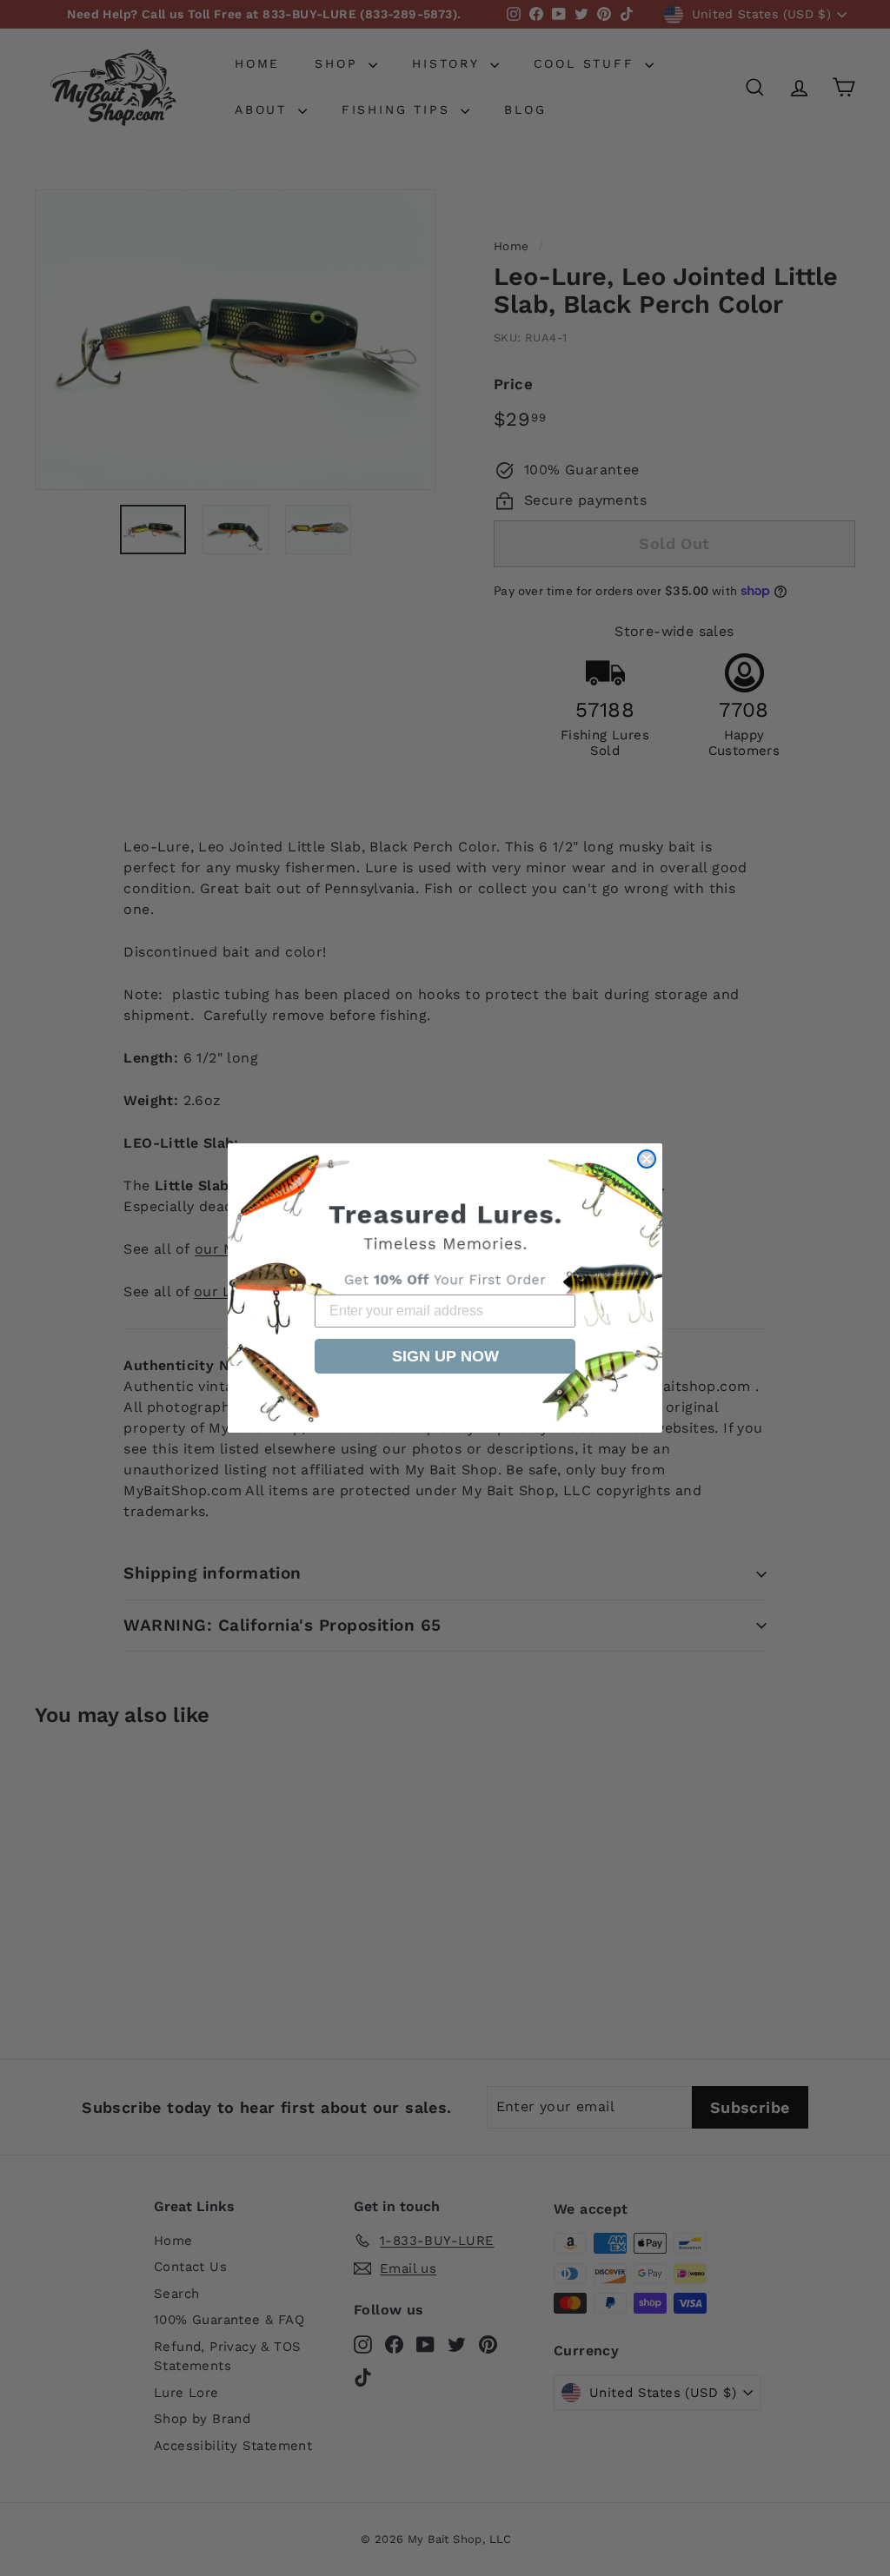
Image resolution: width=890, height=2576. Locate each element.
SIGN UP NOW (445, 1356)
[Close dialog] (647, 1159)
